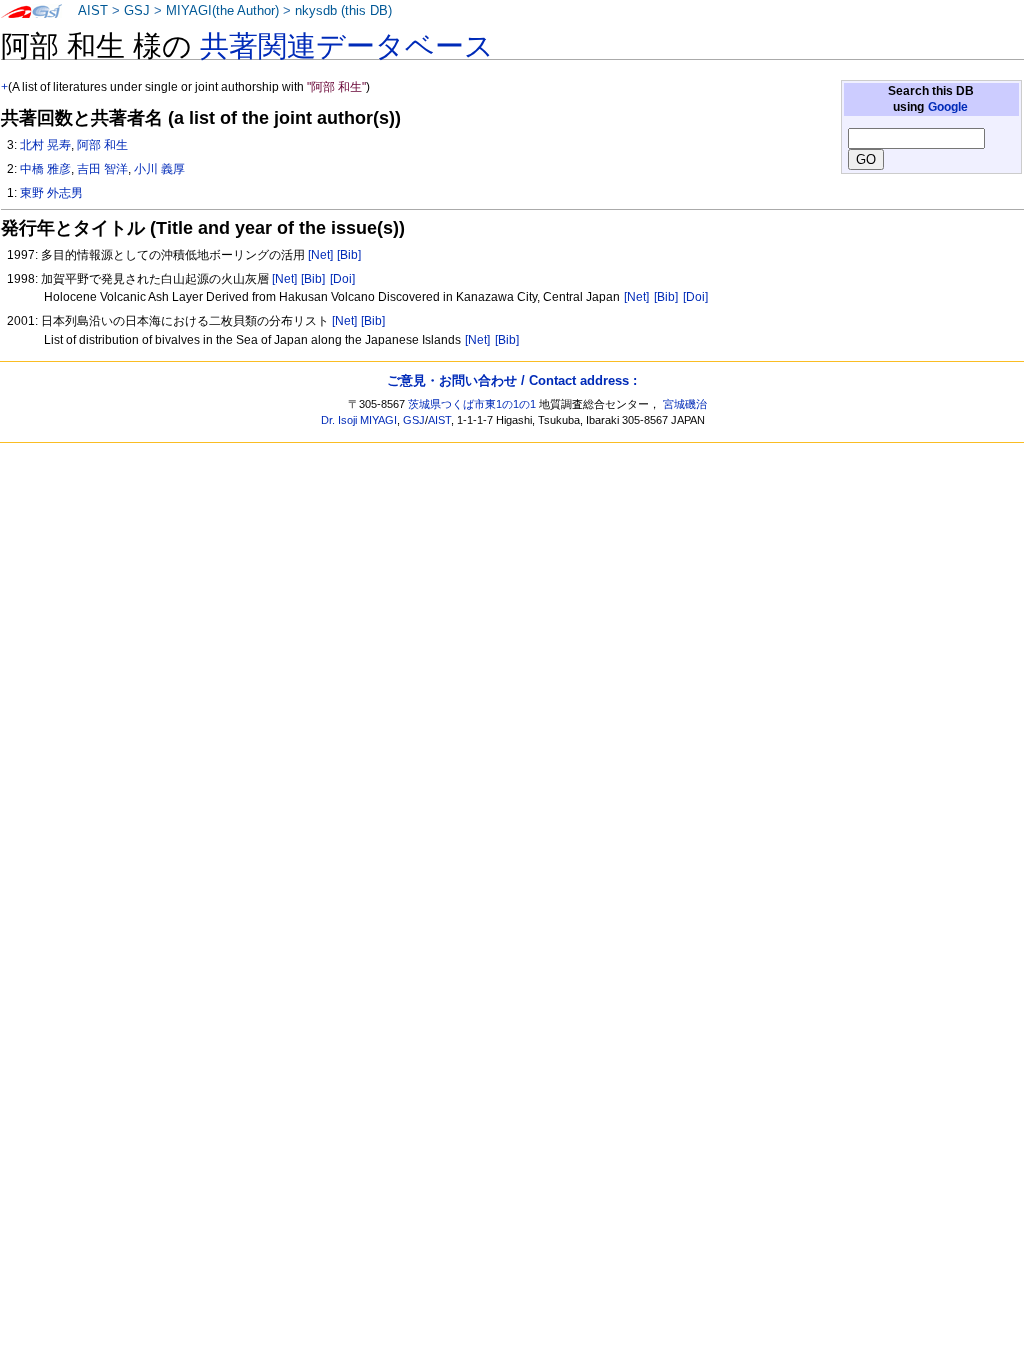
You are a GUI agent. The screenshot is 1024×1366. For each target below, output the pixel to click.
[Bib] (349, 255)
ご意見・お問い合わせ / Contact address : (512, 380)
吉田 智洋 (102, 169)
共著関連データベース (347, 46)
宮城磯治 (685, 404)
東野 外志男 (51, 193)
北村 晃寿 (45, 145)
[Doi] (342, 279)
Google (948, 107)
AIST (93, 11)
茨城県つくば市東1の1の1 (472, 404)
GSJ (137, 11)
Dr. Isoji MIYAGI (359, 420)
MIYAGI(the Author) (222, 11)
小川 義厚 (159, 169)
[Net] (320, 255)
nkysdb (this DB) (343, 11)
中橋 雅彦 (45, 169)
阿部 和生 (102, 145)
